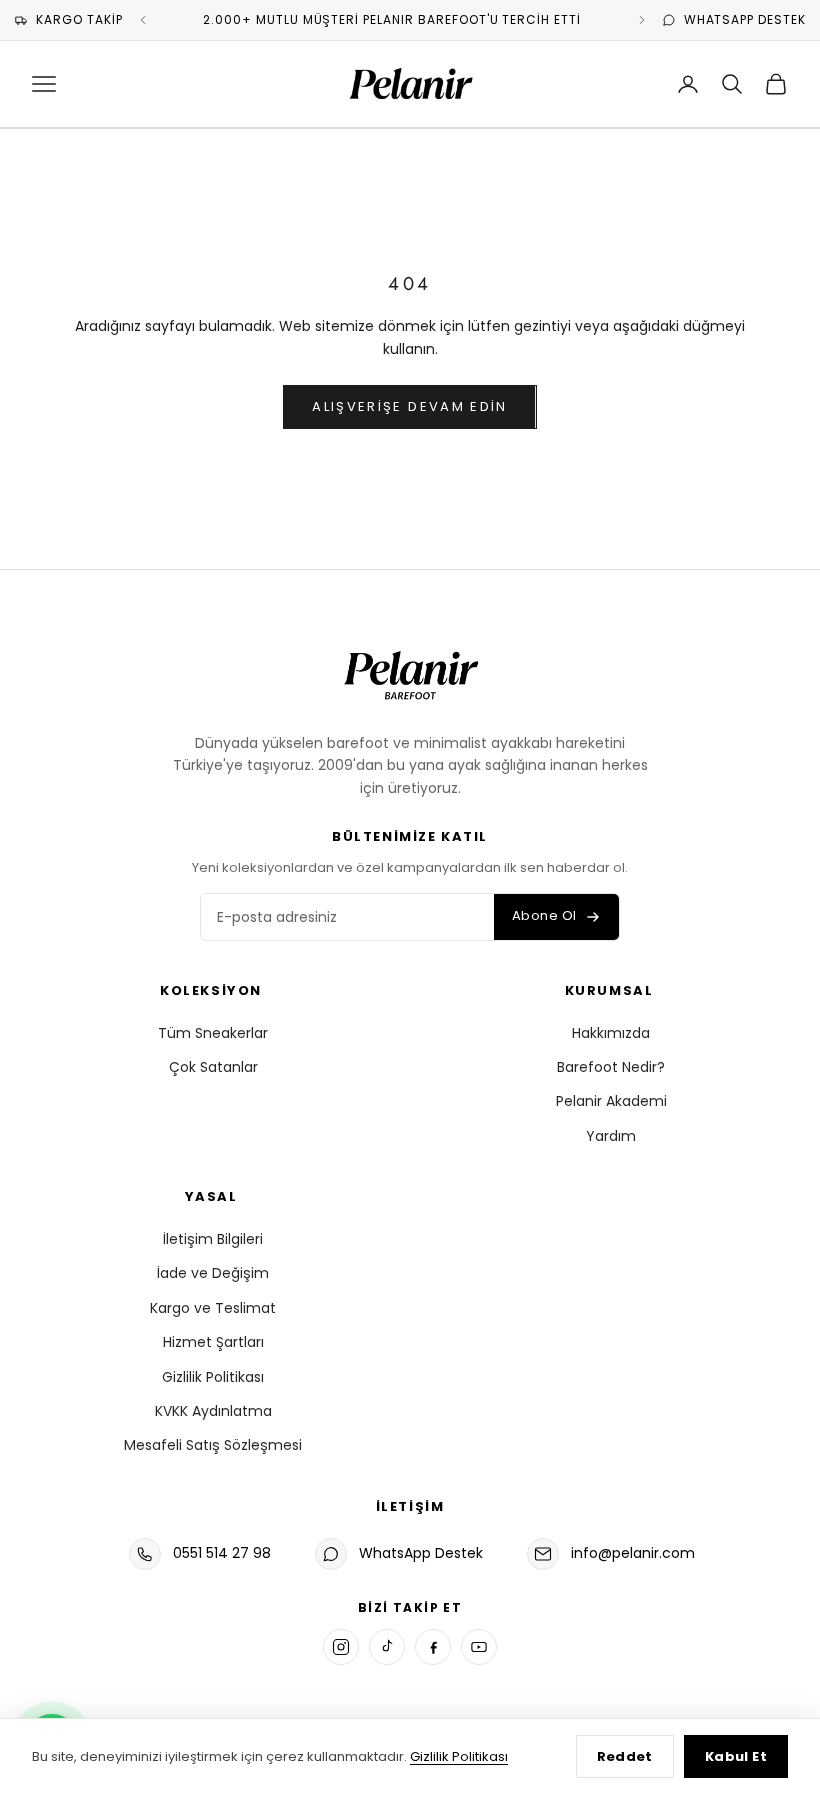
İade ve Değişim (213, 1273)
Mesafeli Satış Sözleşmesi (213, 1445)
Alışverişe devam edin (409, 406)
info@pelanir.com (633, 1553)
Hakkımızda (611, 1033)
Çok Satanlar (213, 1067)
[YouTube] (479, 1647)
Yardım (611, 1136)
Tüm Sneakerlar (213, 1033)
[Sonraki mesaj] (642, 20)
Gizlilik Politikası (213, 1377)
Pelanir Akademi (611, 1101)
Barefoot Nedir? (611, 1067)
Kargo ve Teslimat (213, 1308)
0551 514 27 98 (222, 1553)
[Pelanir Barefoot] (410, 672)
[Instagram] (341, 1647)
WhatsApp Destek (421, 1553)
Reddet (625, 1756)
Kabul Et (736, 1756)
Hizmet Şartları (213, 1342)
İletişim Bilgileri (213, 1239)
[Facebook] (433, 1647)
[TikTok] (387, 1647)
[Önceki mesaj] (143, 20)
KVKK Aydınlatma (213, 1411)
